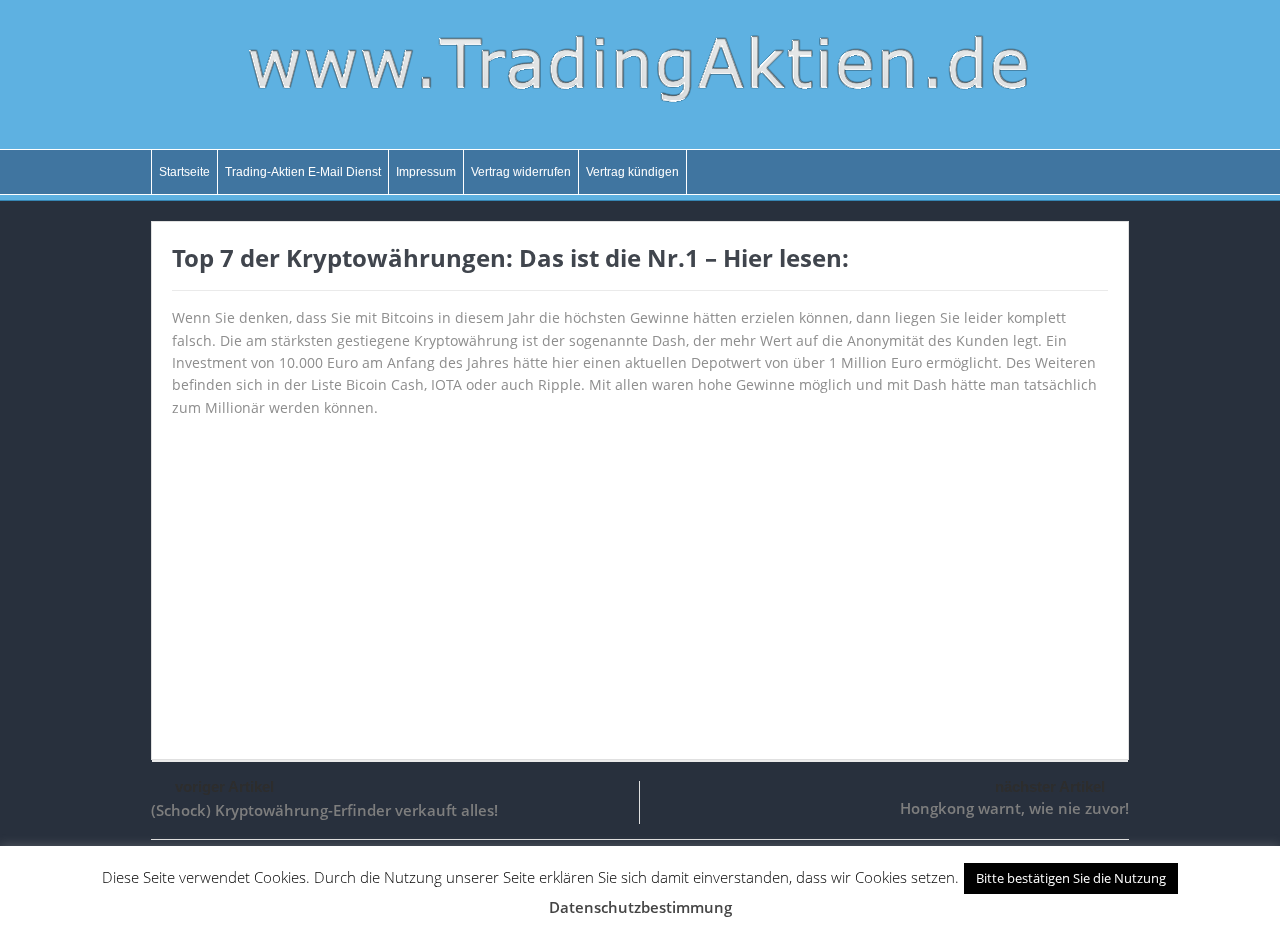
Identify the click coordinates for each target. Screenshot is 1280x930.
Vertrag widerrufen (521, 172)
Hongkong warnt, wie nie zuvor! (1014, 808)
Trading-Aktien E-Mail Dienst (303, 172)
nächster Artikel (1050, 786)
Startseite (184, 172)
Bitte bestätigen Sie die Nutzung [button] (1071, 878)
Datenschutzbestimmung (640, 907)
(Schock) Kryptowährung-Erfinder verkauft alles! (324, 810)
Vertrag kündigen (632, 172)
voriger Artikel (224, 786)
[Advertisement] (640, 579)
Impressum (426, 172)
